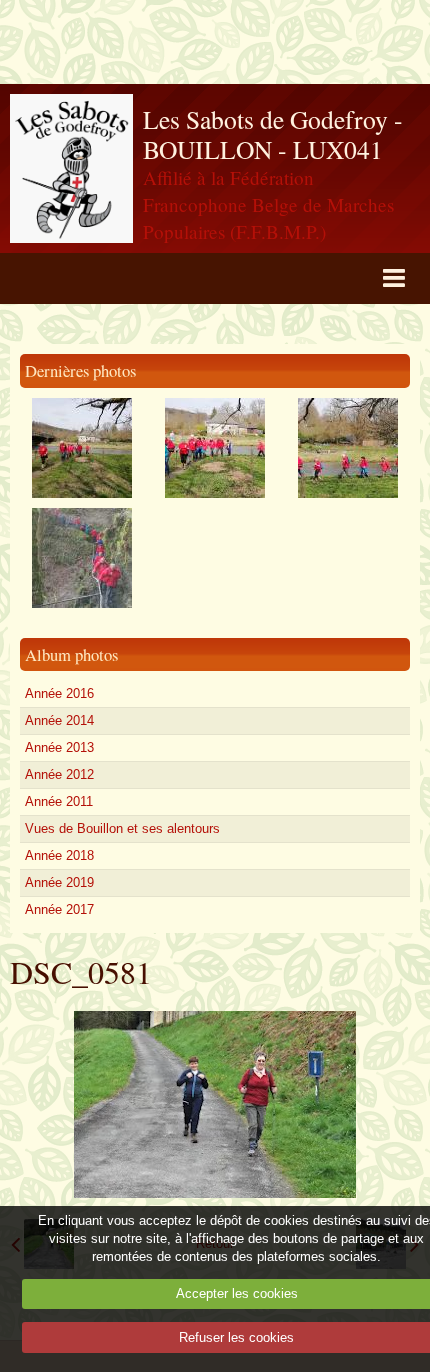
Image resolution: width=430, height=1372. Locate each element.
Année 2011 (59, 801)
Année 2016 (59, 693)
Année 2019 (59, 882)
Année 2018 (59, 855)
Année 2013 (59, 747)
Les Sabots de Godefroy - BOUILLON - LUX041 (273, 134)
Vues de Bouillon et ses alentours (122, 828)
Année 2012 (59, 774)
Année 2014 (59, 720)
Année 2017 (59, 909)
